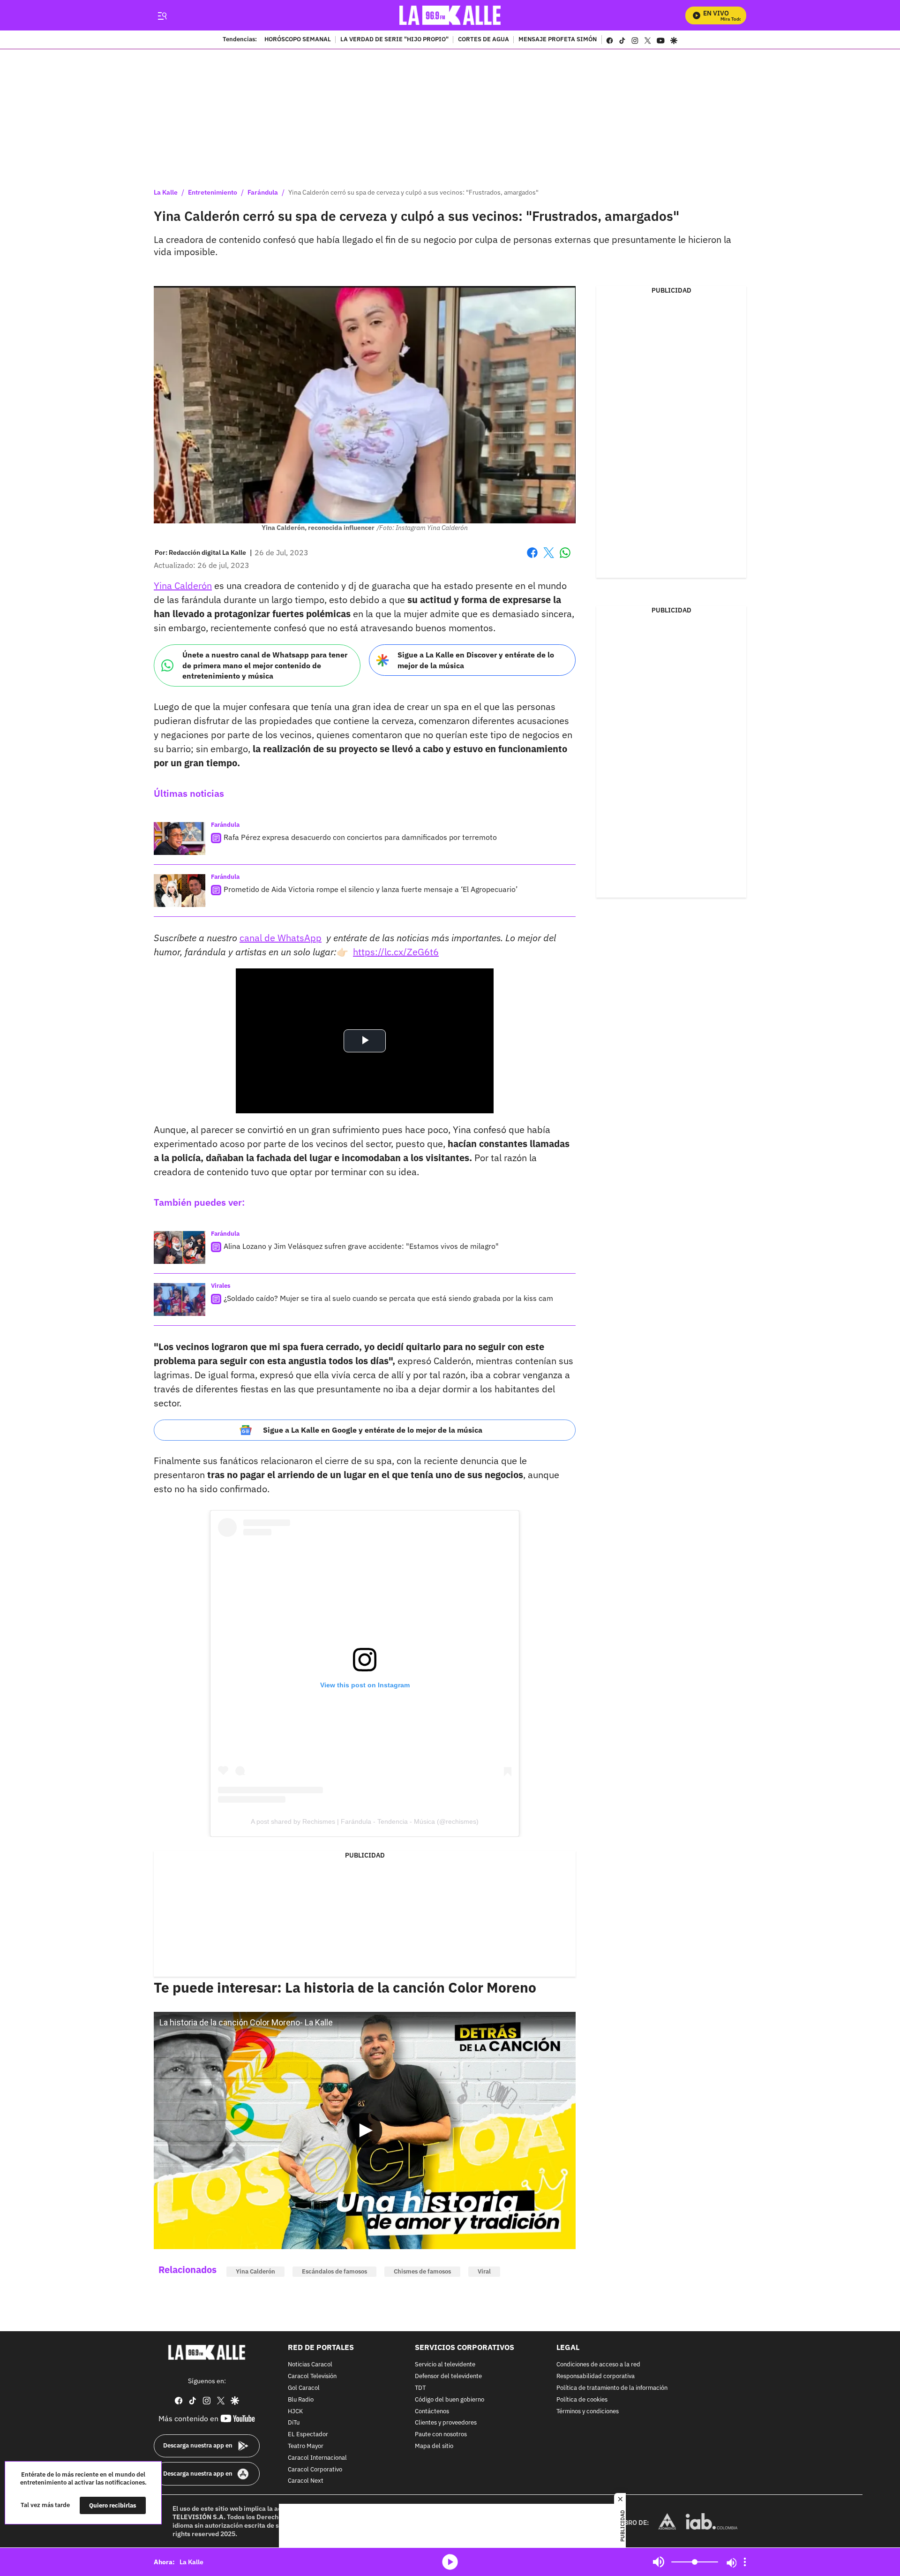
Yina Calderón (183, 585)
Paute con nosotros (441, 2435)
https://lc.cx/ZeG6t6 (396, 952)
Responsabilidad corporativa (596, 2377)
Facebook (532, 558)
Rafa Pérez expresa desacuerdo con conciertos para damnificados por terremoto (360, 837)
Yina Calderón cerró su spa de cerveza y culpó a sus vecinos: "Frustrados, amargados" (413, 192)
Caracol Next (306, 2482)
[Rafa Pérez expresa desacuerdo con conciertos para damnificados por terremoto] (180, 839)
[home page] (450, 15)
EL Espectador (308, 2435)
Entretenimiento (213, 192)
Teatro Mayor (306, 2446)
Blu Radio (301, 2400)
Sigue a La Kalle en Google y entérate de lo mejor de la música (373, 1430)
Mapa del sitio (434, 2446)
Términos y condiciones (588, 2412)
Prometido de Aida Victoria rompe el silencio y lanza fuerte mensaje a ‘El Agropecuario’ (371, 889)
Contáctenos (432, 2412)
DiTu (294, 2423)
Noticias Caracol (310, 2365)
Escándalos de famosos (334, 2271)
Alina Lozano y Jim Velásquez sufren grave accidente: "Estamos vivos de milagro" (361, 1246)
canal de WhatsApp (281, 938)
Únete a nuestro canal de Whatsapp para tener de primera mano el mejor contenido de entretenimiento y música (265, 665)
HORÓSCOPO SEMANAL (298, 40)
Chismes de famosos (422, 2271)
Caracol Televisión (312, 2377)
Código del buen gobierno (450, 2400)
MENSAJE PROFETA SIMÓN (558, 40)
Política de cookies (582, 2400)
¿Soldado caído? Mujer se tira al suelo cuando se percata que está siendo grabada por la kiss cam (388, 1298)
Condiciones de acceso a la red (598, 2365)
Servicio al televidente (445, 2365)
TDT (420, 2388)
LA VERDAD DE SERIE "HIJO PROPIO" (394, 40)
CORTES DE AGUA (484, 40)
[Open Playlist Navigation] (745, 2562)
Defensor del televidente (448, 2377)
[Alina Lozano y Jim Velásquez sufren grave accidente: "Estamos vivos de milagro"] (180, 1247)
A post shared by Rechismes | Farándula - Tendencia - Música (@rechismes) (365, 1821)
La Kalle (166, 192)
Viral (484, 2271)
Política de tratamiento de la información (612, 2388)
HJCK (295, 2412)
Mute (659, 2562)
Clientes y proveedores (446, 2423)
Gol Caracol (304, 2388)
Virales (221, 1286)
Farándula (263, 192)
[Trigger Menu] (162, 15)
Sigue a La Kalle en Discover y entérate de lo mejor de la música (476, 660)
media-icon (450, 2562)
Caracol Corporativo (315, 2470)
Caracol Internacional (317, 2458)
